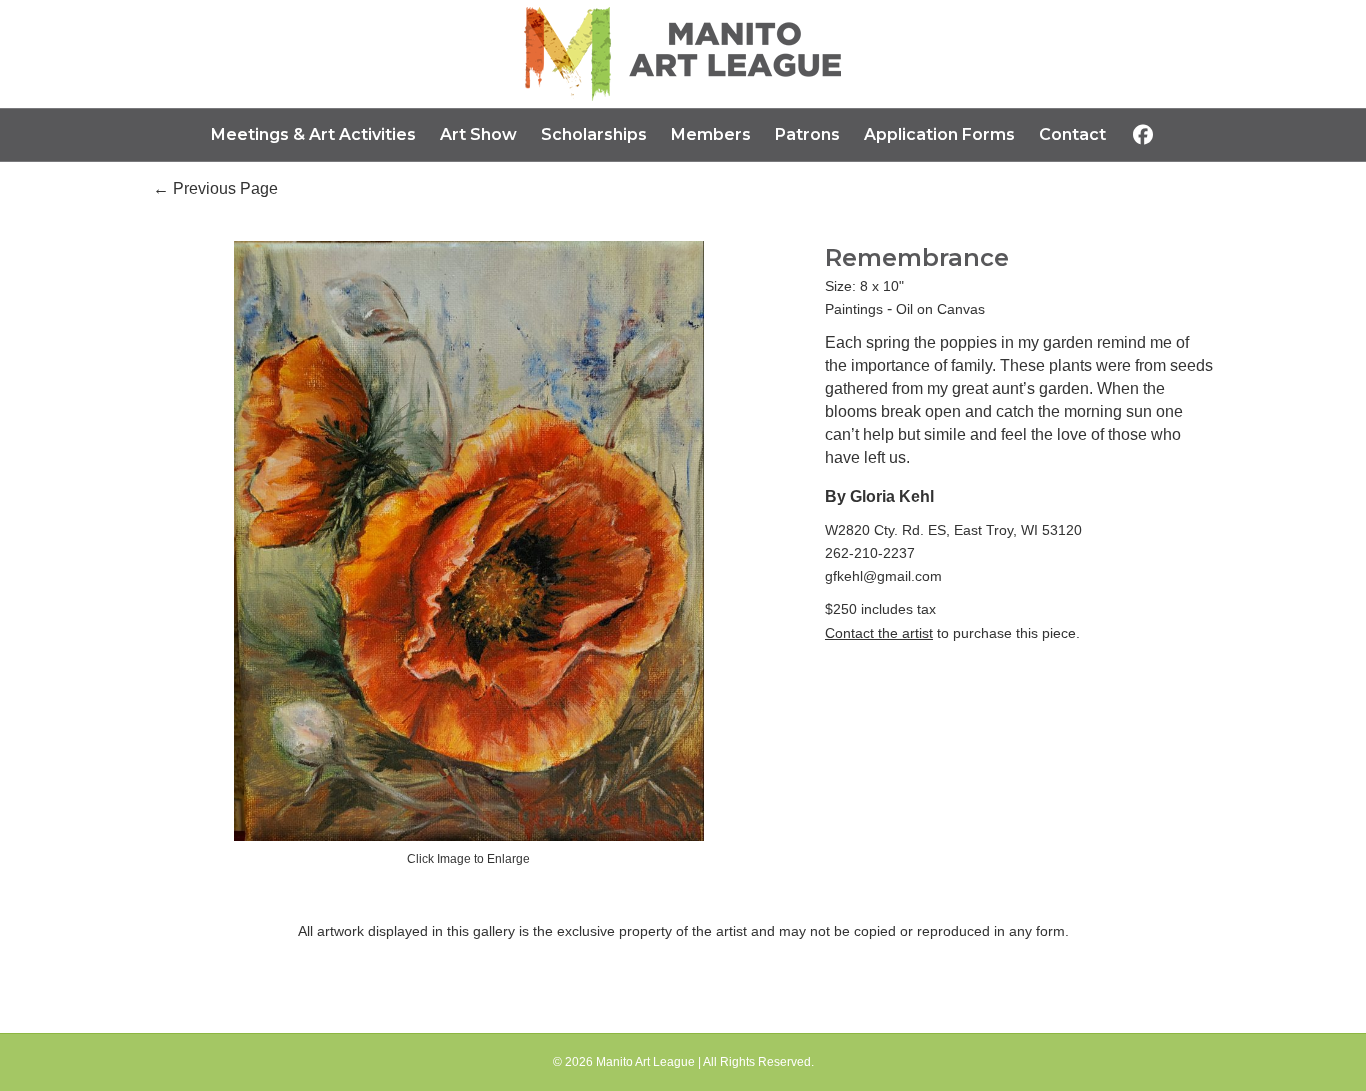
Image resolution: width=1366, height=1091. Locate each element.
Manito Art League (645, 1062)
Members (711, 134)
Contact (1072, 134)
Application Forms (939, 134)
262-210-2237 (870, 553)
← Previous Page (215, 188)
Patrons (807, 134)
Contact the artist (879, 633)
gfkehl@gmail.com (883, 576)
